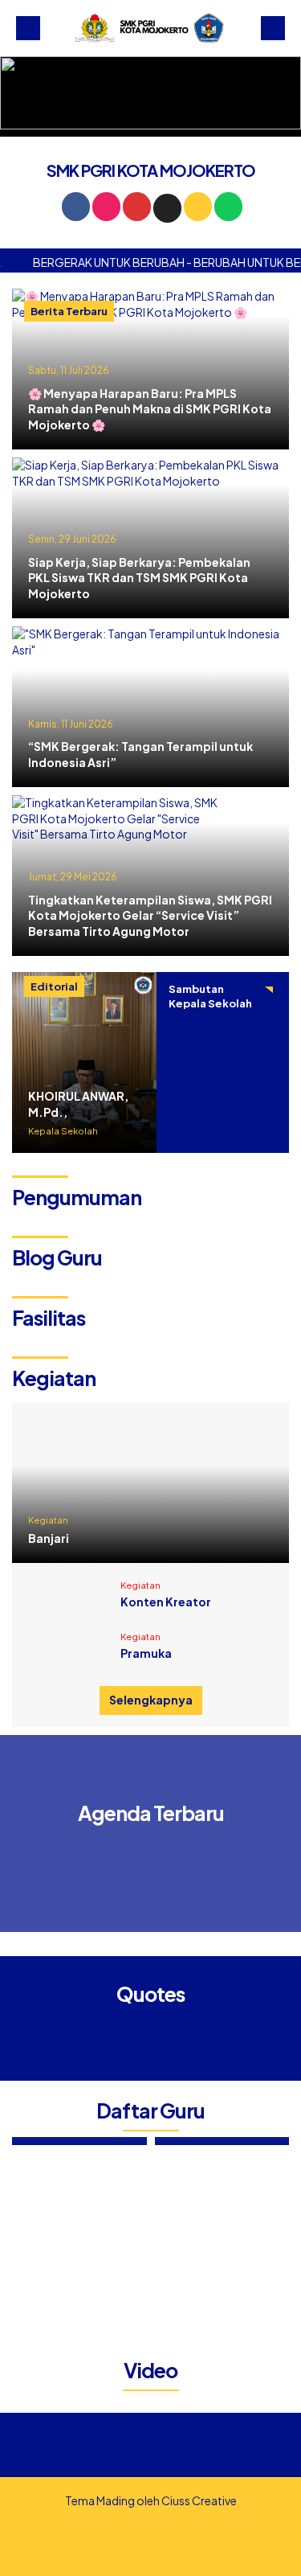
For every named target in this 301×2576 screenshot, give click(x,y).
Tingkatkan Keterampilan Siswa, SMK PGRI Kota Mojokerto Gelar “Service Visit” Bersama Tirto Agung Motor (150, 916)
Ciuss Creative (199, 2500)
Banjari (49, 1538)
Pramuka (146, 1653)
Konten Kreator (166, 1602)
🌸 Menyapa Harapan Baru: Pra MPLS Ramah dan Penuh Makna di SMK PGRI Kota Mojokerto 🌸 (150, 409)
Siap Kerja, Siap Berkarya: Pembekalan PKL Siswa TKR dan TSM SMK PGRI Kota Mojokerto (139, 578)
